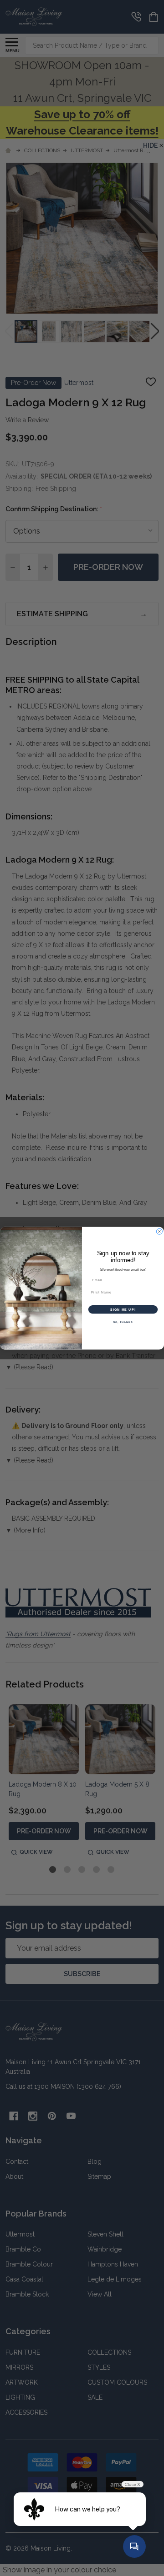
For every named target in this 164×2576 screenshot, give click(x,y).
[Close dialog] (159, 1231)
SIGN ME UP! (123, 1309)
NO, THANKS (123, 1322)
